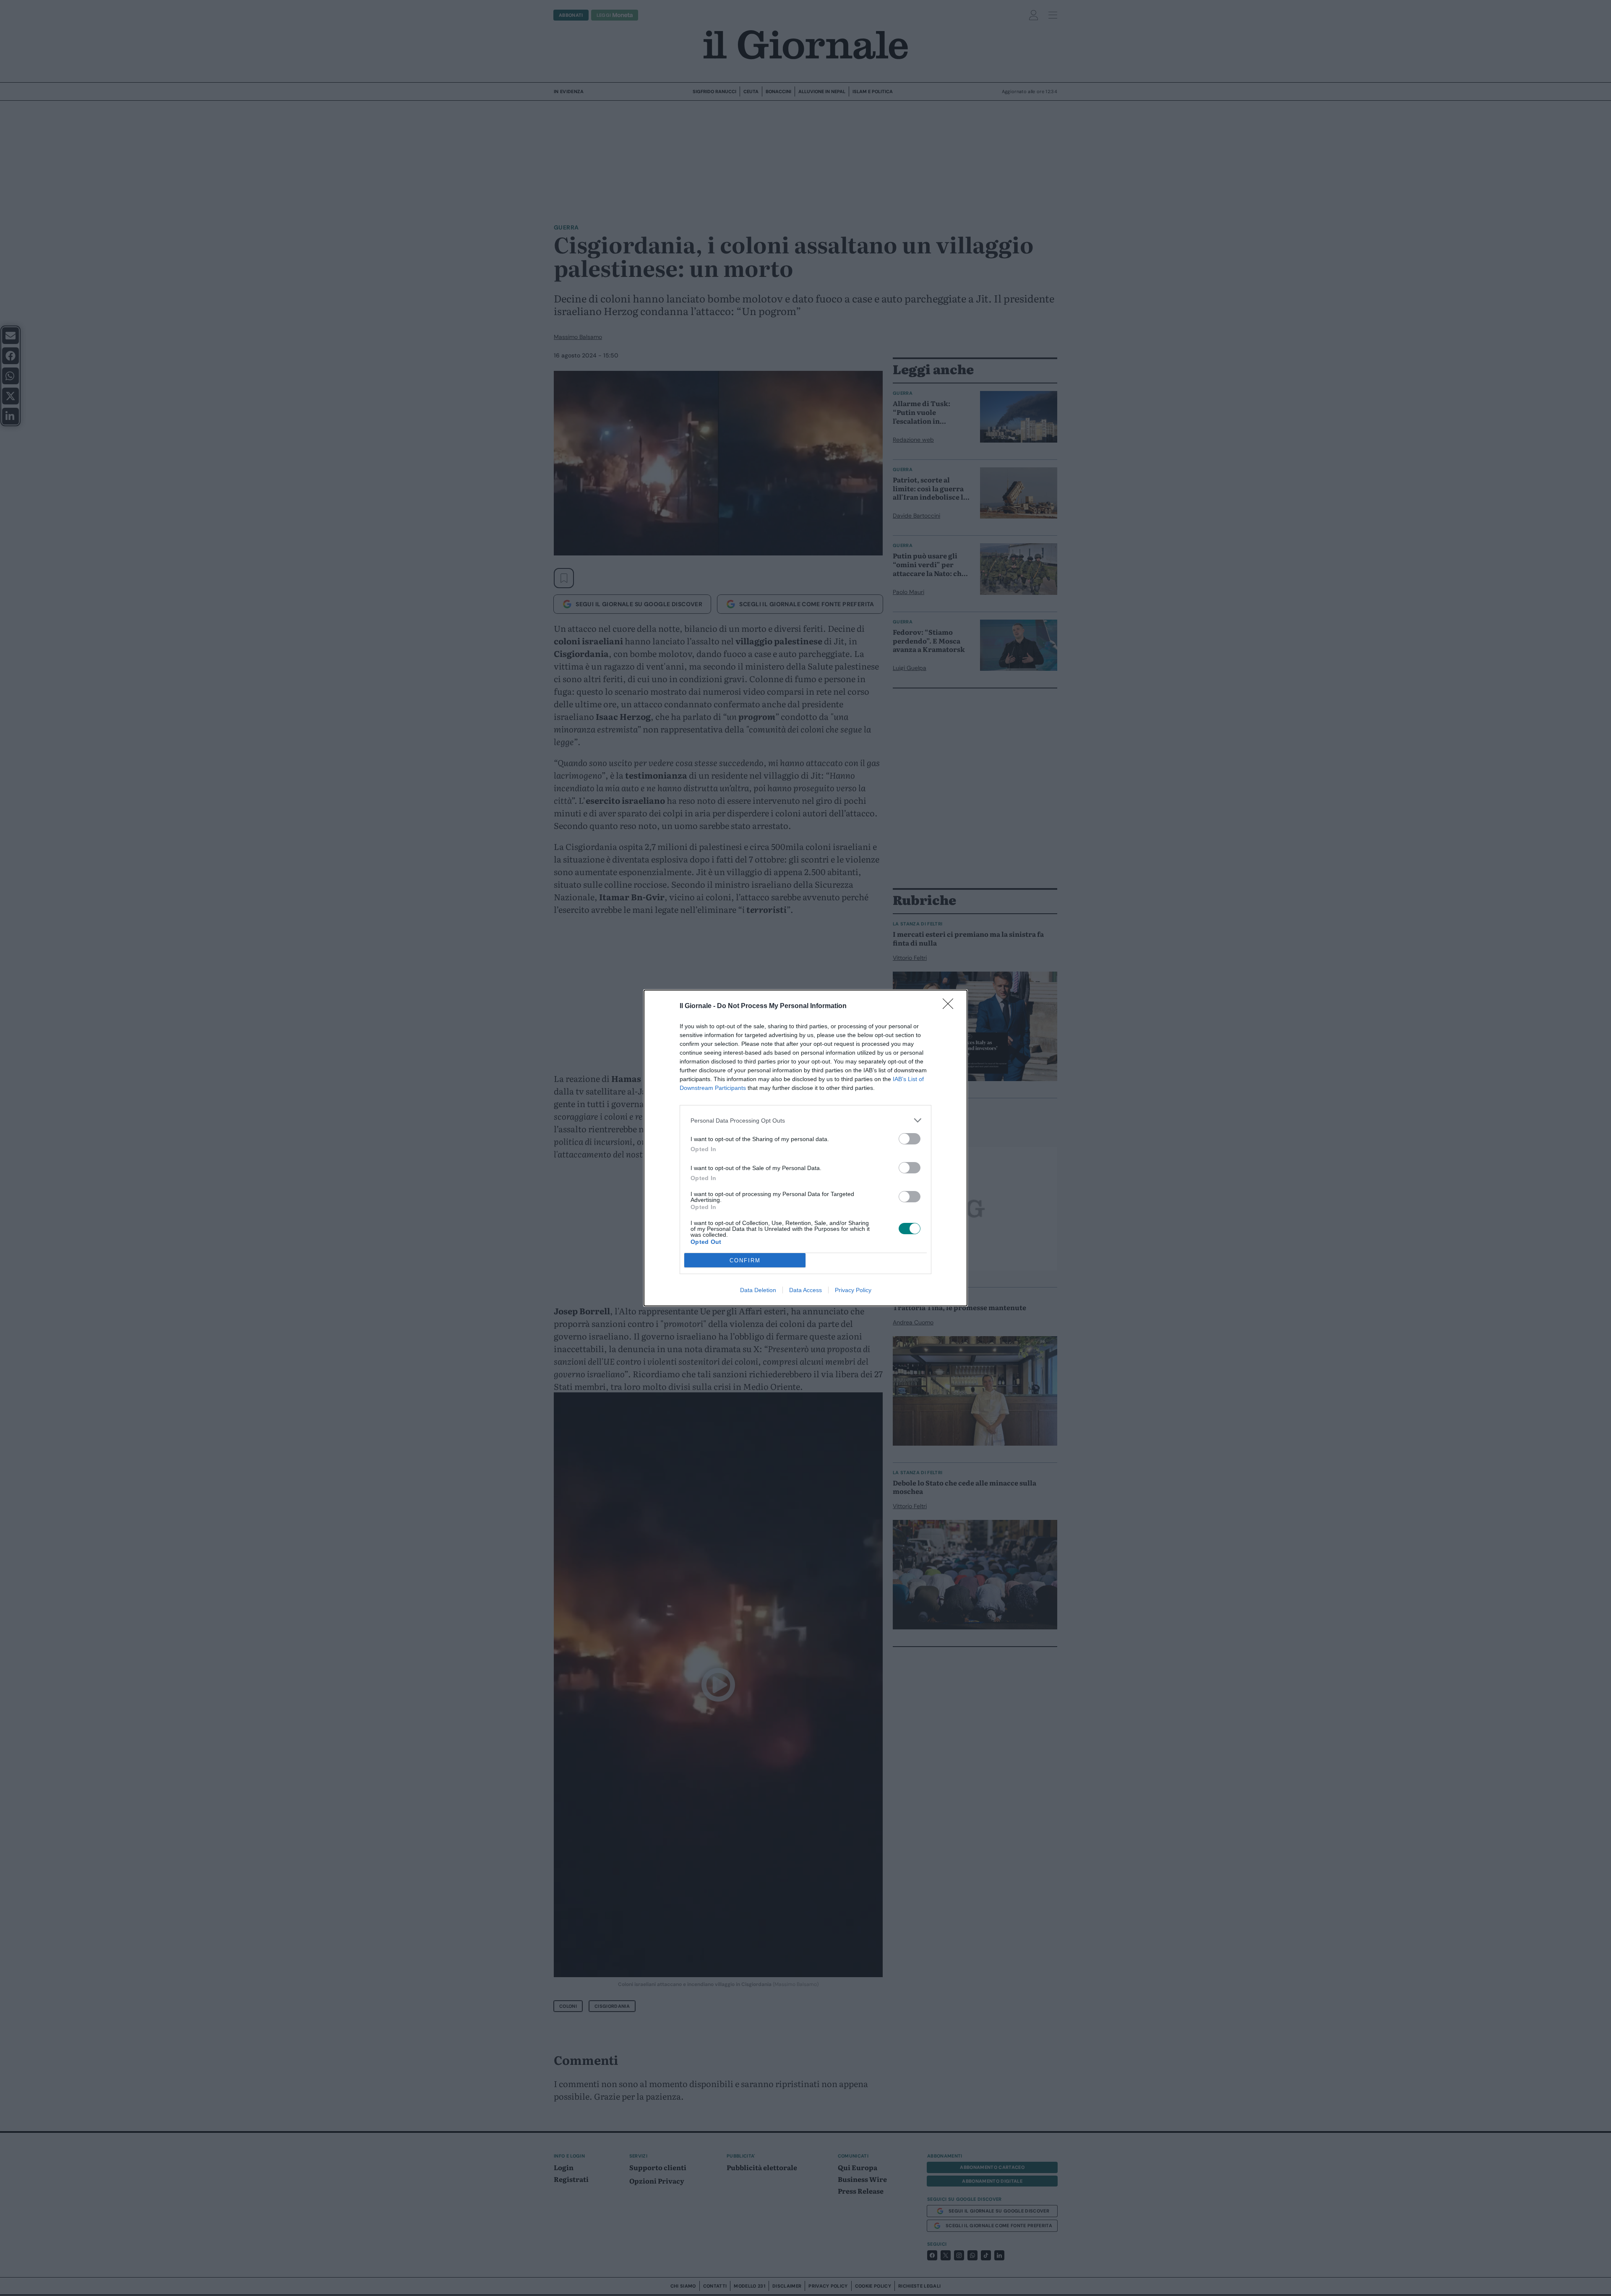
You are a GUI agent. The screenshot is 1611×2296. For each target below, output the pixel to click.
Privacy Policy (853, 1290)
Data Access (805, 1290)
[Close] (951, 1006)
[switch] (910, 1139)
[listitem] (805, 1120)
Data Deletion (758, 1290)
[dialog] (805, 1148)
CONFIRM (745, 1260)
